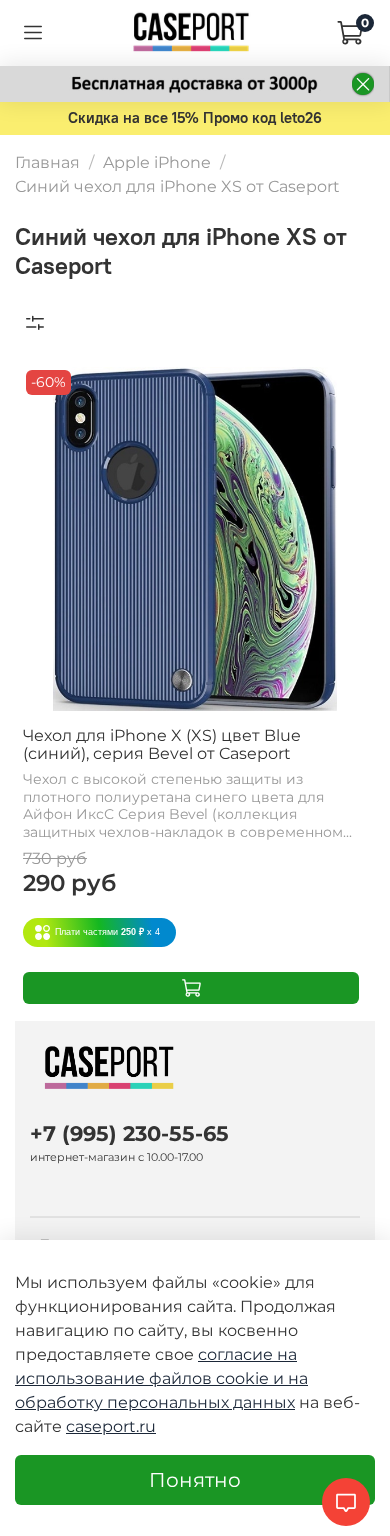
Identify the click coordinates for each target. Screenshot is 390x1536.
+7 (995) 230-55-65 (129, 1133)
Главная (47, 162)
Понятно (195, 1480)
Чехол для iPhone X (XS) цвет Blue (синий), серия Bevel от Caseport (162, 744)
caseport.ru (111, 1426)
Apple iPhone (157, 162)
